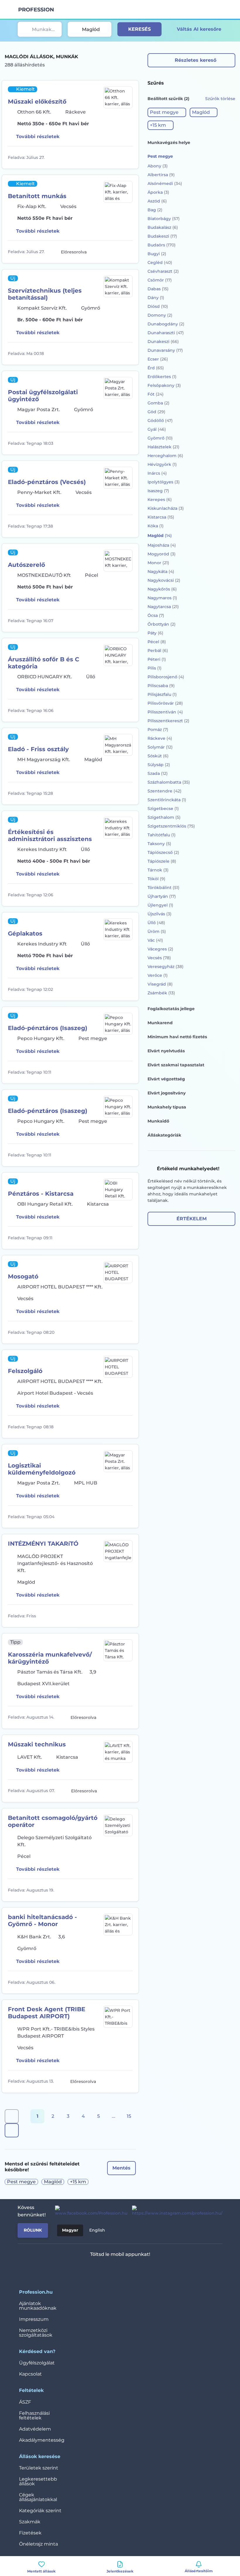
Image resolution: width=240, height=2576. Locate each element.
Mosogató (23, 1276)
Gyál (157, 429)
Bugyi (157, 254)
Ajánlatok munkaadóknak (38, 2306)
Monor (158, 563)
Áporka (158, 192)
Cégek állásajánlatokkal (38, 2497)
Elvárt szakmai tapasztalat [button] (176, 1065)
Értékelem (192, 1219)
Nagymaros (162, 598)
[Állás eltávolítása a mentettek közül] (127, 157)
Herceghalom (165, 456)
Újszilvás (160, 914)
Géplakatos (25, 933)
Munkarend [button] (160, 1023)
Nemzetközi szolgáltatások (36, 2333)
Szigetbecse (163, 809)
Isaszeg (158, 491)
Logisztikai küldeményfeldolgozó (42, 1469)
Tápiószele (162, 861)
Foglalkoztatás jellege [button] (171, 1009)
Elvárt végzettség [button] (166, 1079)
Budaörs (162, 245)
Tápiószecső (163, 852)
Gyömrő (160, 438)
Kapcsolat (30, 2374)
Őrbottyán (162, 624)
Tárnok (158, 870)
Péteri (157, 659)
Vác (155, 940)
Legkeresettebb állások (38, 2481)
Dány (156, 298)
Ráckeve (160, 738)
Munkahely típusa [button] (167, 1107)
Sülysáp (159, 765)
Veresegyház (166, 967)
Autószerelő (26, 565)
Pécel (157, 642)
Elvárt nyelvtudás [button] (166, 1051)
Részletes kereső (196, 60)
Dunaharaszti (166, 333)
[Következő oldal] (12, 2130)
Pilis (155, 668)
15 (129, 2116)
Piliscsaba (161, 686)
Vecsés (159, 958)
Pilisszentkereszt (168, 721)
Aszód (157, 201)
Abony (158, 166)
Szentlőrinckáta (167, 800)
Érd (156, 368)
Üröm (157, 931)
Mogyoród (162, 554)
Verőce (158, 975)
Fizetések (30, 2533)
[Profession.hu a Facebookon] (89, 2211)
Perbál (158, 651)
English (97, 2230)
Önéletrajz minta (38, 2544)
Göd (156, 412)
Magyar (70, 2230)
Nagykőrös (162, 589)
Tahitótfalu (162, 835)
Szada (158, 773)
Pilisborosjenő (166, 677)
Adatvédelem (35, 2429)
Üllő (156, 923)
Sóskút (158, 756)
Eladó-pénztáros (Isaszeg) (48, 1028)
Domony (160, 315)
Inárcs (157, 473)
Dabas (158, 289)
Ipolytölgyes (164, 482)
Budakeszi (162, 236)
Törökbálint (163, 888)
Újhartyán (162, 896)
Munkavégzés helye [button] (169, 143)
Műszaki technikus (37, 1744)
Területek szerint (39, 2468)
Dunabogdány (166, 324)
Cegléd (160, 262)
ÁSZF (25, 2402)
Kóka (156, 526)
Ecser (158, 359)
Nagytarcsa (163, 607)
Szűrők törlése (220, 99)
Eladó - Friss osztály (38, 749)
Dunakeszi (163, 341)
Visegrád (160, 984)
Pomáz (158, 730)
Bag (155, 210)
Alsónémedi (165, 183)
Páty (155, 633)
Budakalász (163, 227)
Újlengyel (160, 905)
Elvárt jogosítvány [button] (167, 1093)
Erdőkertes (162, 377)
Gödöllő (160, 421)
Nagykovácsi (164, 580)
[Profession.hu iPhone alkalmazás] (96, 2270)
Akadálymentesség (42, 2440)
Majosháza (162, 545)
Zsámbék (161, 993)
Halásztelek (163, 447)
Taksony (159, 844)
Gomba (158, 403)
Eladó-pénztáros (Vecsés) (47, 482)
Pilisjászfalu (162, 694)
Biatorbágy (164, 219)
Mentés (121, 2168)
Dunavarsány (165, 350)
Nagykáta (161, 572)
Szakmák (30, 2522)
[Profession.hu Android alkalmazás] (137, 2270)
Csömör (160, 280)
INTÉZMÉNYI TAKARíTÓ (43, 1544)
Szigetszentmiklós (171, 826)
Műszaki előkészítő (37, 102)
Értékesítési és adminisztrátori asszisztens (50, 835)
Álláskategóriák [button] (164, 1135)
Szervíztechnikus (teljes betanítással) (45, 294)
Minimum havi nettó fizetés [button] (177, 1037)
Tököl (156, 879)
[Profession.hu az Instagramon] (175, 2211)
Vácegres (160, 949)
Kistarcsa (161, 517)
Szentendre (164, 791)
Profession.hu (36, 10)
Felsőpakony (164, 385)
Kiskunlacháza (166, 508)
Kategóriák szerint (40, 2511)
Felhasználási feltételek (34, 2415)
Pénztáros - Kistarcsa (41, 1194)
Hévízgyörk (162, 464)
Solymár (160, 747)
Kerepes (160, 500)
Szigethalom (164, 817)
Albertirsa (161, 175)
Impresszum (34, 2319)
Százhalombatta (169, 782)
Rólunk (33, 2230)
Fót (156, 394)
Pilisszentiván (165, 712)
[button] (167, 112)
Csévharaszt (163, 271)
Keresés (139, 29)
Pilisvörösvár (165, 703)
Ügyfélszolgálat (37, 2363)
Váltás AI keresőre (199, 29)
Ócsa (156, 615)
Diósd (158, 306)
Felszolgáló (25, 1371)
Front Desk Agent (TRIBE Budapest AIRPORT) (47, 2013)
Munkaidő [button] (158, 1121)
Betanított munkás (37, 196)
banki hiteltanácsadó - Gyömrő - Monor (42, 1921)
